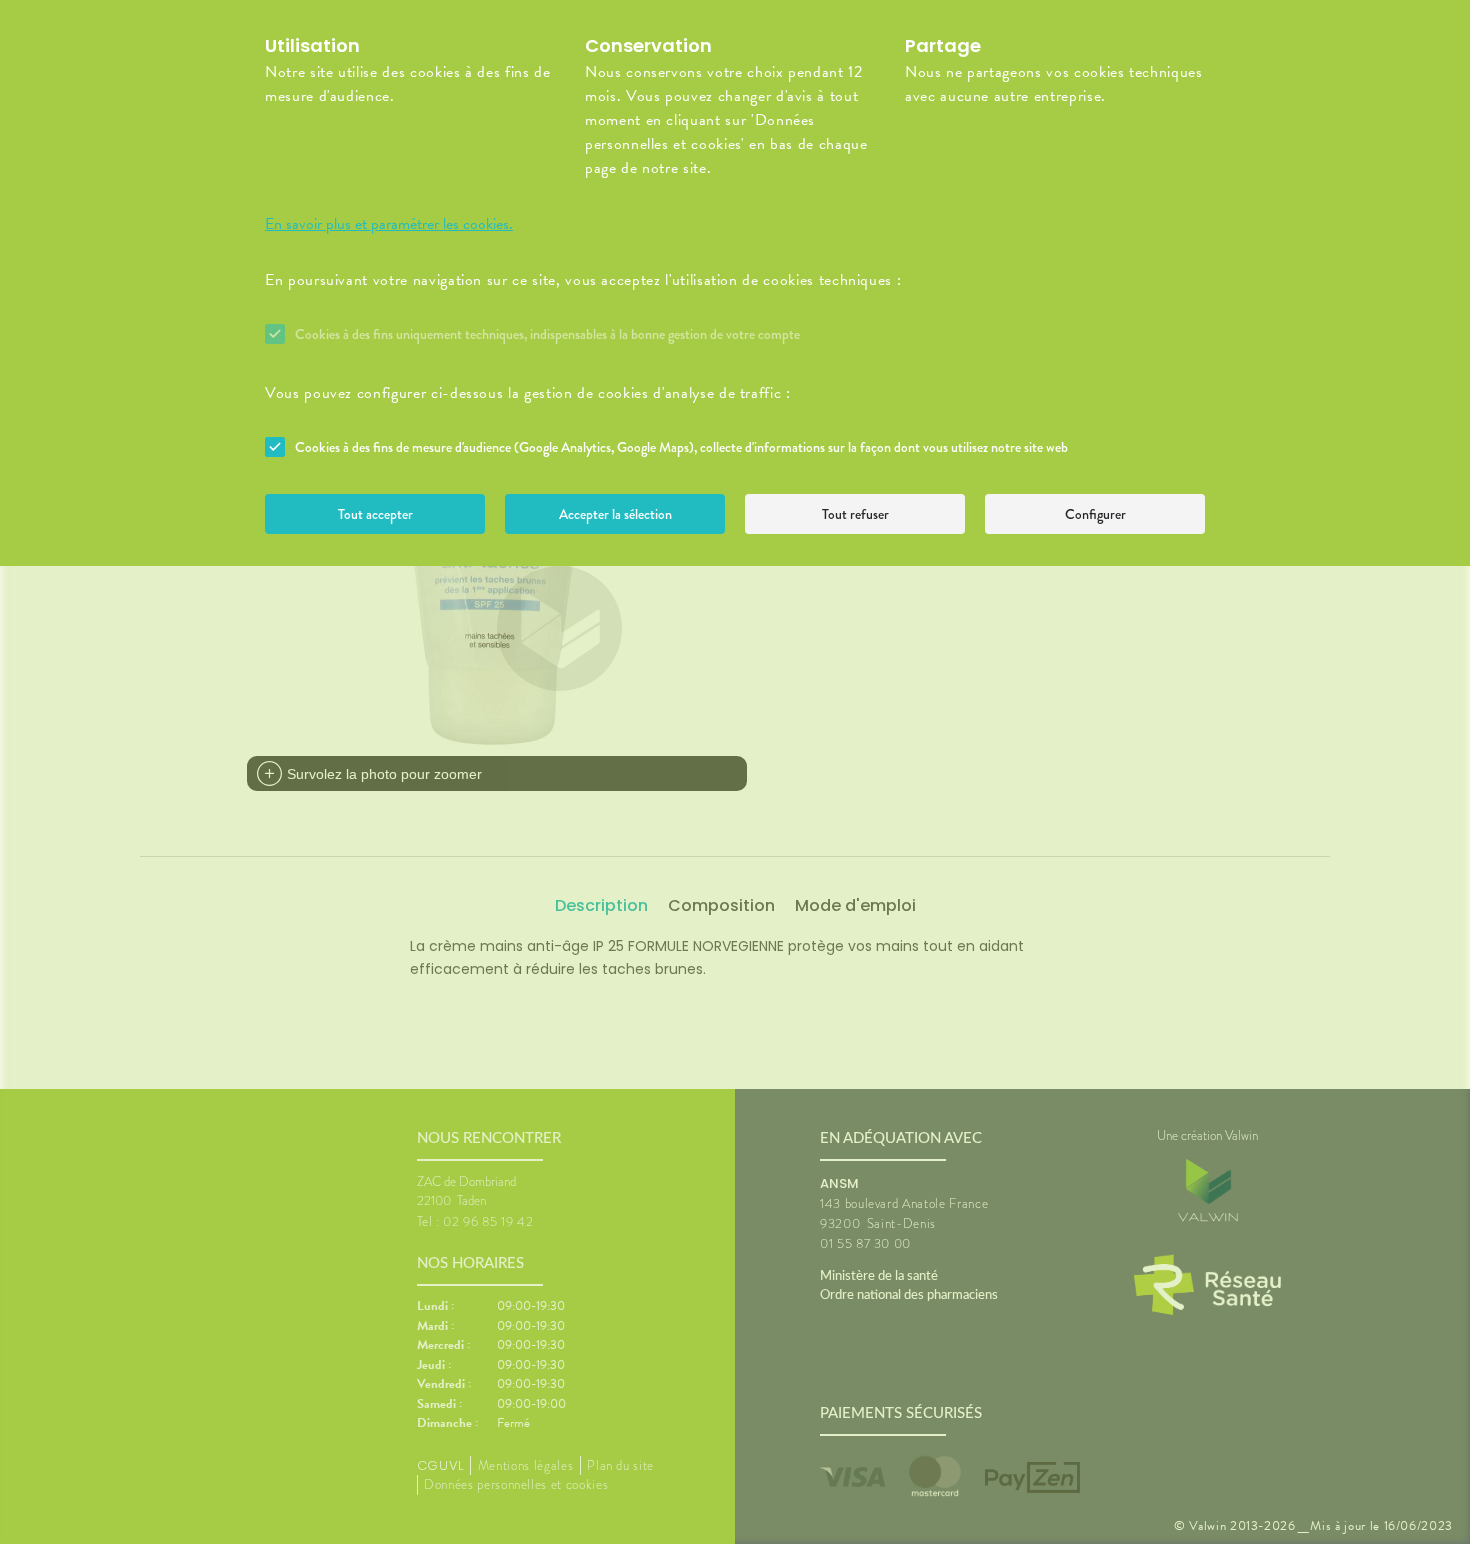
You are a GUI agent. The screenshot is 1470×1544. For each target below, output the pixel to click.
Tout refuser (855, 514)
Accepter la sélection (615, 514)
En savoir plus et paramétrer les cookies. (389, 224)
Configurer (1095, 514)
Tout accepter (375, 514)
